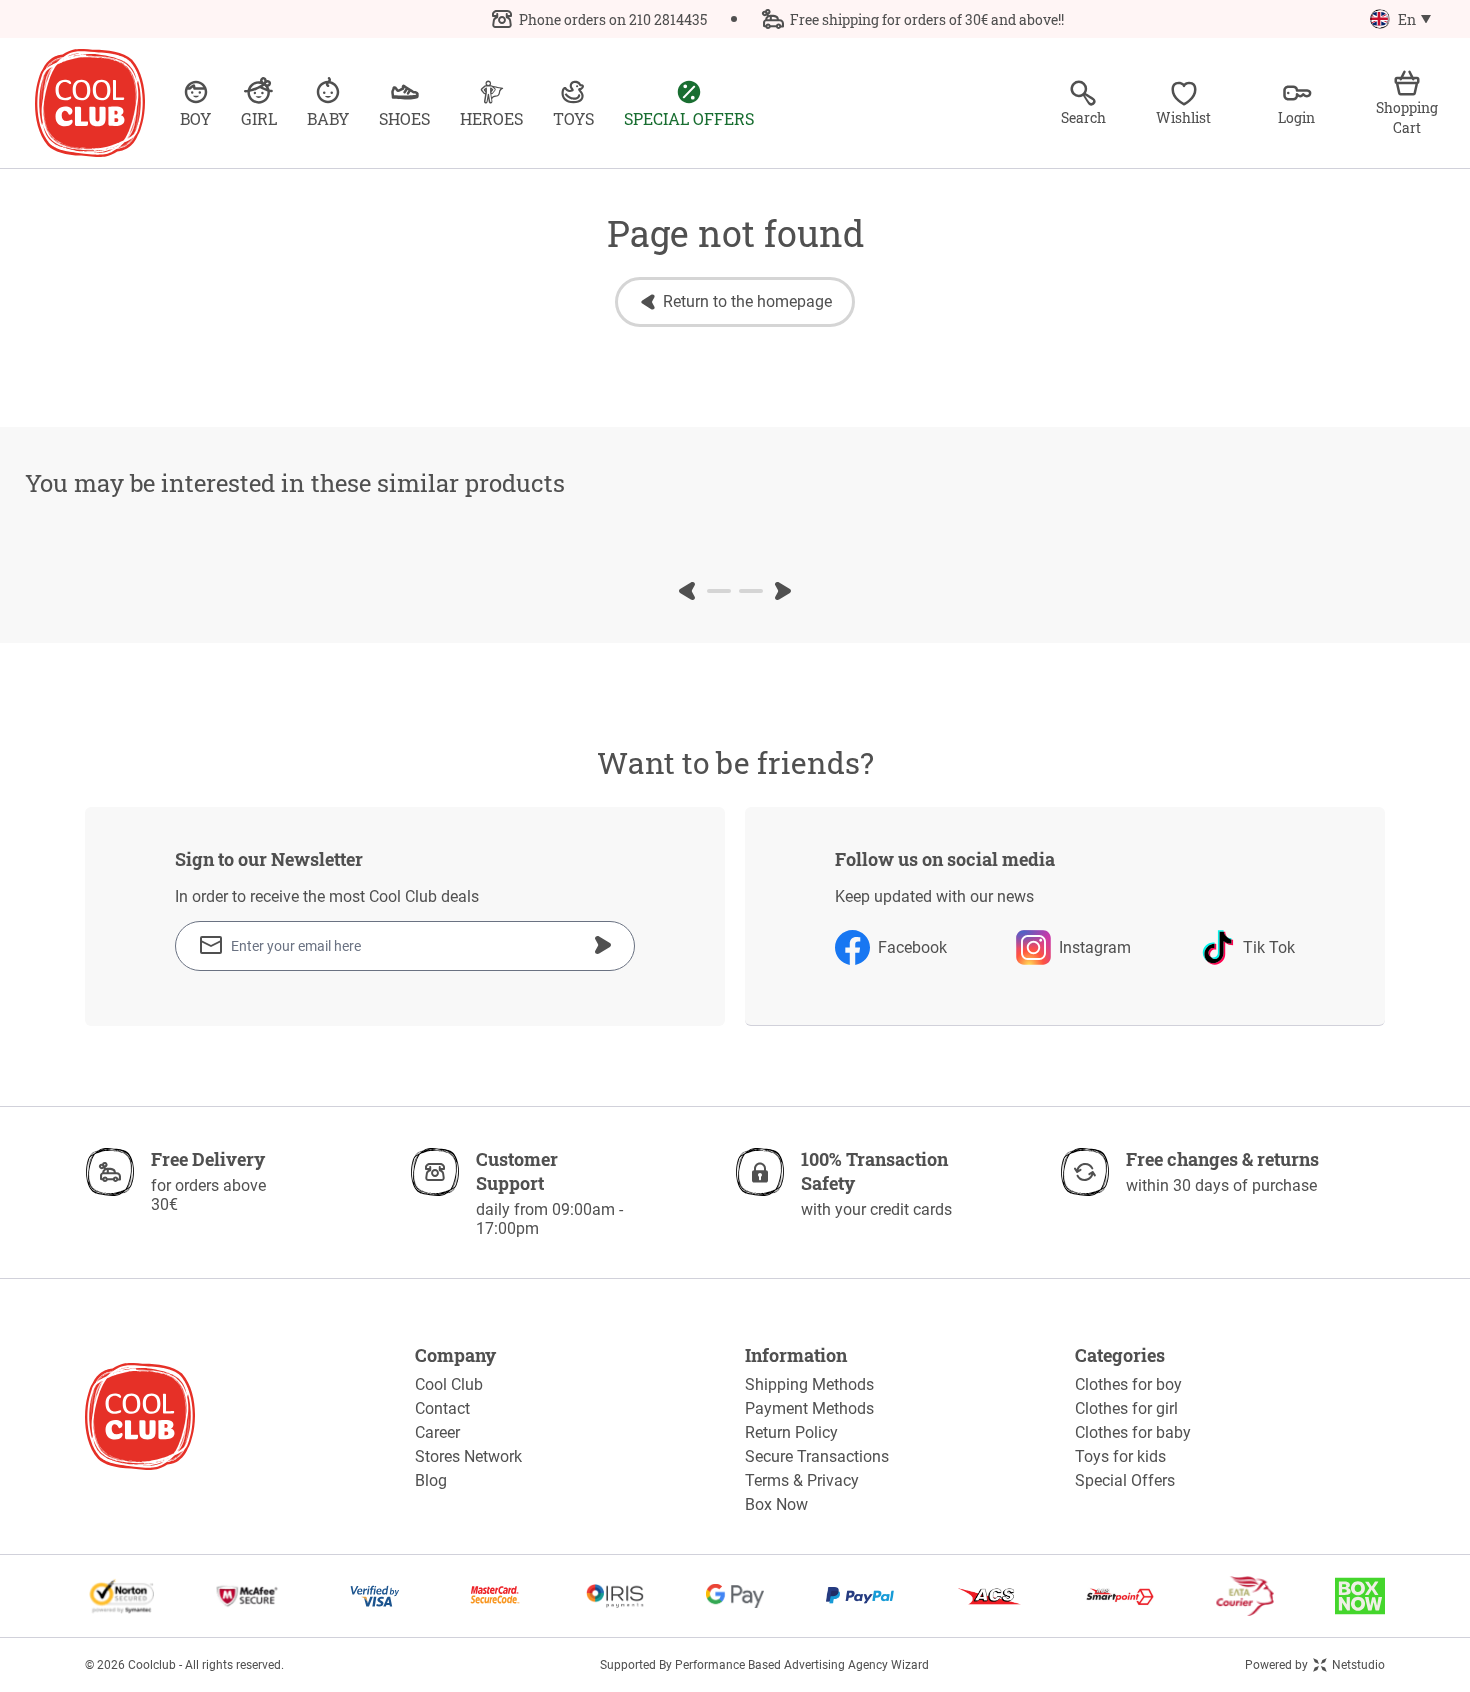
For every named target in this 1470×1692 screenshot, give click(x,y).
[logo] (90, 103)
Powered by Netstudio (1315, 1665)
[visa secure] (375, 1596)
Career (437, 1432)
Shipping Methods (809, 1384)
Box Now (776, 1504)
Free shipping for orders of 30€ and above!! (927, 19)
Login (1296, 117)
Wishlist (1183, 117)
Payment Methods (809, 1408)
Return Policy (791, 1432)
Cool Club (449, 1384)
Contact (442, 1408)
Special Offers (1125, 1480)
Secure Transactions (817, 1456)
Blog (431, 1480)
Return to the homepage (747, 301)
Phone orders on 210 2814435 (613, 19)
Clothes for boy (1128, 1384)
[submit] (603, 945)
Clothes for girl (1126, 1408)
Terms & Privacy (802, 1480)
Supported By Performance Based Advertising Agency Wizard (764, 1665)
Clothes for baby (1133, 1432)
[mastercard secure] (495, 1596)
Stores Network (468, 1456)
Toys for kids (1120, 1456)
